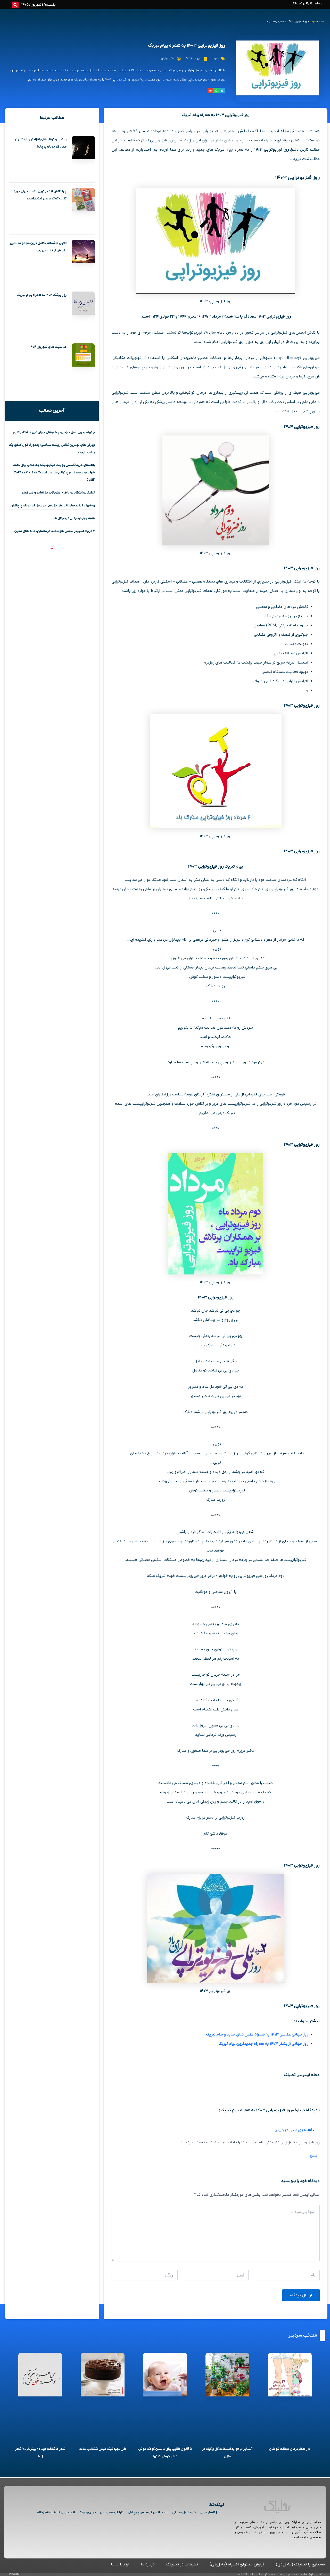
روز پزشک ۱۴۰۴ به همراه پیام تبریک (42, 295)
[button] (15, 5)
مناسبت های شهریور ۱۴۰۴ (48, 347)
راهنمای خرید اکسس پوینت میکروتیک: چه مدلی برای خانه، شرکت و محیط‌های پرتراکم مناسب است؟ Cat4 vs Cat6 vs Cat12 (54, 472)
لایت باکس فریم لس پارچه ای (148, 2512)
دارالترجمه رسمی (112, 2512)
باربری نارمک (87, 2512)
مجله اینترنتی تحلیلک (307, 3)
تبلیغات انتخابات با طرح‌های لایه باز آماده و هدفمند (58, 493)
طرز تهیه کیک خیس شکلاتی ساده (103, 2449)
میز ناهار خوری (210, 2512)
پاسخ (313, 2156)
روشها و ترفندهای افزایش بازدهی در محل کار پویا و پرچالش (53, 506)
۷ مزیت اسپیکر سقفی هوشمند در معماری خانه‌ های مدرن (55, 531)
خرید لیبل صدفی (184, 2512)
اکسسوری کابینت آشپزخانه (56, 2512)
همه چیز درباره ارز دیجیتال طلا (74, 518)
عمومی (313, 22)
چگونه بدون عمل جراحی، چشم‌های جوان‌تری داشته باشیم (54, 432)
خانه (321, 22)
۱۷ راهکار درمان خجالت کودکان (290, 2449)
